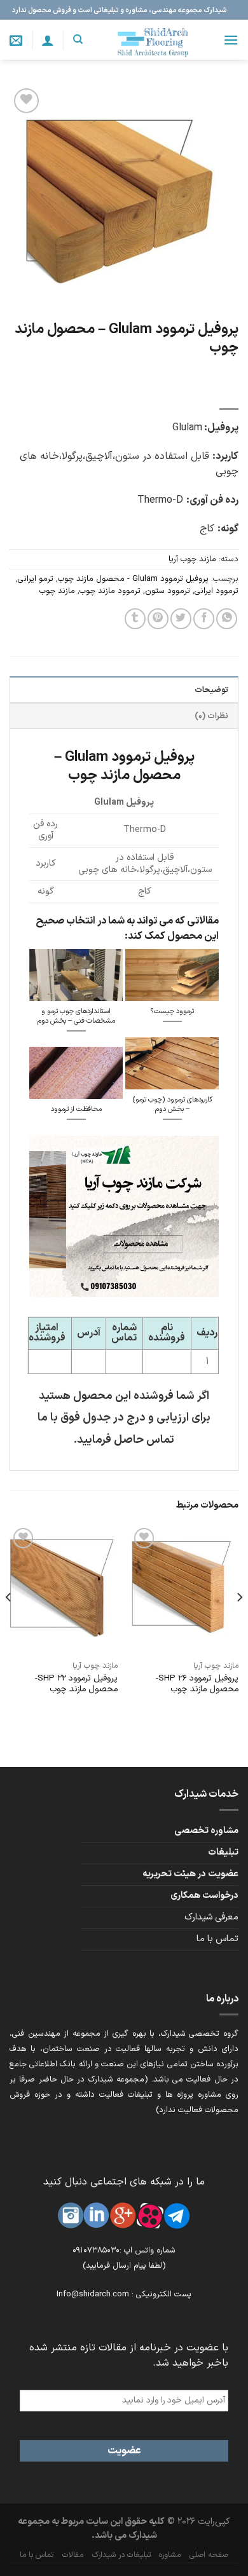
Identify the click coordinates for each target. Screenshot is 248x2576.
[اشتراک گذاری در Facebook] (204, 619)
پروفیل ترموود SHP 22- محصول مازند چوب (76, 1684)
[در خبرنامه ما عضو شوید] (16, 40)
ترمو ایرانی (36, 579)
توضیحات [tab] (211, 690)
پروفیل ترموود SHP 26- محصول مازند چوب (197, 1684)
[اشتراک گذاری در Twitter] (181, 619)
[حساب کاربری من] (48, 40)
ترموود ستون (168, 591)
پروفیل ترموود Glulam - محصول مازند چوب (133, 579)
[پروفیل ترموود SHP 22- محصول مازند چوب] (64, 1590)
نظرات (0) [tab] (211, 716)
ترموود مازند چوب (110, 591)
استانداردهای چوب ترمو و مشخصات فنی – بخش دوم (76, 1017)
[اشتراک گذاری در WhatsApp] (227, 619)
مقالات (73, 2555)
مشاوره (170, 2555)
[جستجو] (78, 39)
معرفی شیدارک (211, 1917)
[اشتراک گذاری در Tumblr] (135, 619)
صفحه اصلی (209, 2555)
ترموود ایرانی (217, 591)
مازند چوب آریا (192, 559)
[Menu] (231, 40)
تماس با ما (217, 1939)
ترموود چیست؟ (172, 1012)
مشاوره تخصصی (206, 1831)
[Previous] (239, 1622)
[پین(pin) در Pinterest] (158, 619)
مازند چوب (57, 591)
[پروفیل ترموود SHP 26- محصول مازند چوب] (184, 1590)
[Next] (9, 1622)
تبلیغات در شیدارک (121, 2555)
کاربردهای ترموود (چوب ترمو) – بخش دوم (172, 1105)
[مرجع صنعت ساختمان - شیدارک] (153, 40)
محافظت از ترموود (76, 1110)
